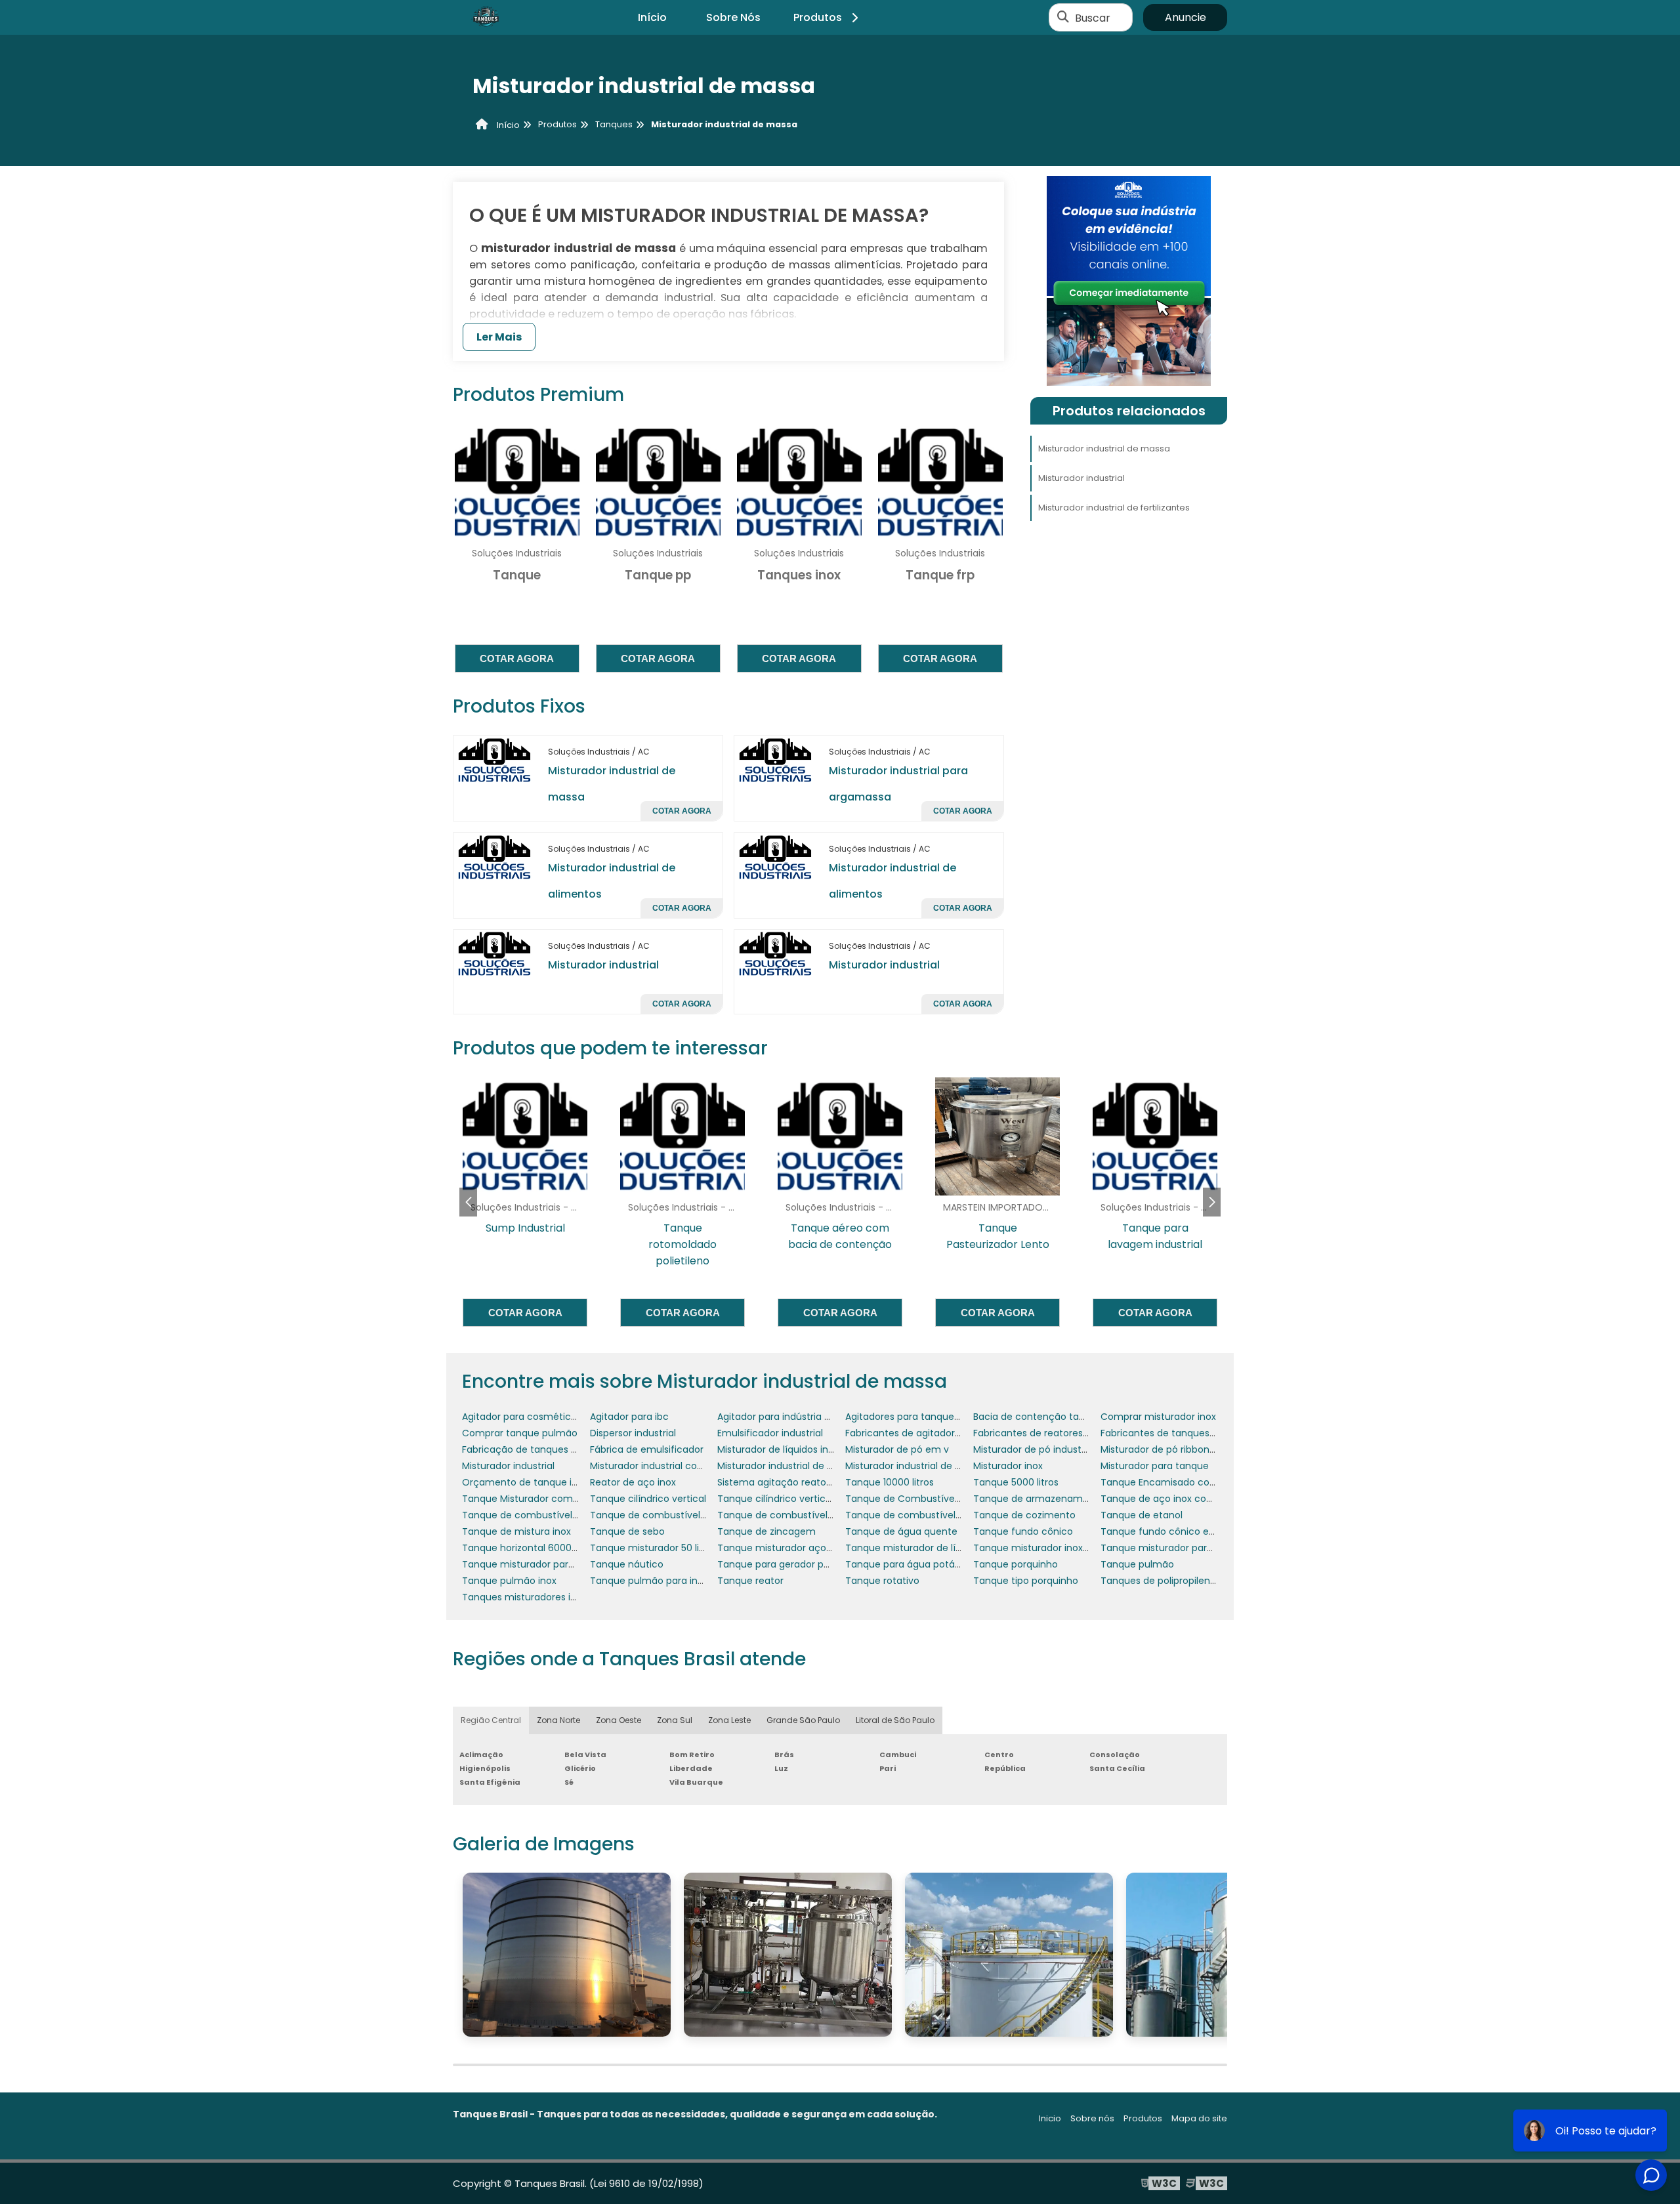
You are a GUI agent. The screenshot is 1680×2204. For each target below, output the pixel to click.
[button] (1212, 1202)
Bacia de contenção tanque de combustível (1075, 1417)
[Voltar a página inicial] (486, 18)
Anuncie (1186, 17)
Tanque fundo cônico (1023, 1531)
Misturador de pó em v (897, 1449)
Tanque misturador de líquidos (915, 1548)
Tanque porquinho (1016, 1564)
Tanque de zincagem (766, 1531)
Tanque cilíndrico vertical (648, 1499)
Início (652, 17)
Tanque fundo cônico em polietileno (1185, 1531)
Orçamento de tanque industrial (536, 1482)
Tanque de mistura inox (516, 1531)
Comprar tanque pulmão (520, 1433)
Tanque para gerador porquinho (791, 1564)
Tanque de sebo (627, 1531)
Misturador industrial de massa (1104, 448)
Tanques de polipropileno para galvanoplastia (1205, 1581)
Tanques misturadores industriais (538, 1597)
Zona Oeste (619, 1720)
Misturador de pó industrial (1034, 1449)
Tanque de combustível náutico (791, 1515)
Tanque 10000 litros (890, 1482)
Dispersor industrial (633, 1433)
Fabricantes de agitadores (905, 1433)
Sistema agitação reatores (779, 1482)
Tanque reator (750, 1581)
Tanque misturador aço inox (782, 1548)
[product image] (495, 759)
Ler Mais (499, 337)
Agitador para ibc (629, 1417)
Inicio (1050, 2118)
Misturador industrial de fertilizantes (1114, 508)
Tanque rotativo (882, 1581)
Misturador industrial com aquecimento (681, 1466)
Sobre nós (1092, 2118)
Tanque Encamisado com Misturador (1186, 1482)
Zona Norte (558, 1720)
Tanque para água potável (907, 1564)
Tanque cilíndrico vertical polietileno (800, 1499)
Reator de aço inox (633, 1482)
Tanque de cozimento (1024, 1515)
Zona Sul (675, 1720)
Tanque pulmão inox (509, 1581)
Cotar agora (517, 658)
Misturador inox (1008, 1466)
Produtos (818, 17)
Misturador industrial (603, 965)
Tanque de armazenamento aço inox (1060, 1499)
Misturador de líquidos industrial (789, 1449)
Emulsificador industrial (770, 1433)
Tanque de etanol (1142, 1515)
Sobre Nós (733, 17)
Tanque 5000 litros (1016, 1482)
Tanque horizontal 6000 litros (529, 1548)
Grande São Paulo (803, 1720)
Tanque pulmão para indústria (660, 1581)
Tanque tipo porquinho (1026, 1581)
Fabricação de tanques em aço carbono (555, 1449)
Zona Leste (729, 1720)
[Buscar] (1063, 18)
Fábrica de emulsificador (647, 1449)
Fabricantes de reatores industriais (1052, 1433)
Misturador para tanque (1155, 1466)
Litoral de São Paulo (895, 1720)
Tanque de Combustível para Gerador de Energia (958, 1499)
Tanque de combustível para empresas (936, 1515)
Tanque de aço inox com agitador (1179, 1499)
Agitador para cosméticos (522, 1417)
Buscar (1093, 17)
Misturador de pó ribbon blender (1174, 1449)
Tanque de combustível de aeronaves (550, 1515)
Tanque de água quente (901, 1531)
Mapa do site (1199, 2118)
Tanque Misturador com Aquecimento (550, 1499)
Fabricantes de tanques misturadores (1187, 1433)
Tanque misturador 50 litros (653, 1548)
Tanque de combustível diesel (660, 1515)
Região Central (491, 1720)
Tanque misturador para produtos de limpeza (567, 1564)
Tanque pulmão (1137, 1564)
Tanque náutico (627, 1564)
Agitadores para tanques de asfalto (927, 1417)
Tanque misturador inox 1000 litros (1052, 1548)
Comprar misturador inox (1158, 1417)
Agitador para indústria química (790, 1417)
